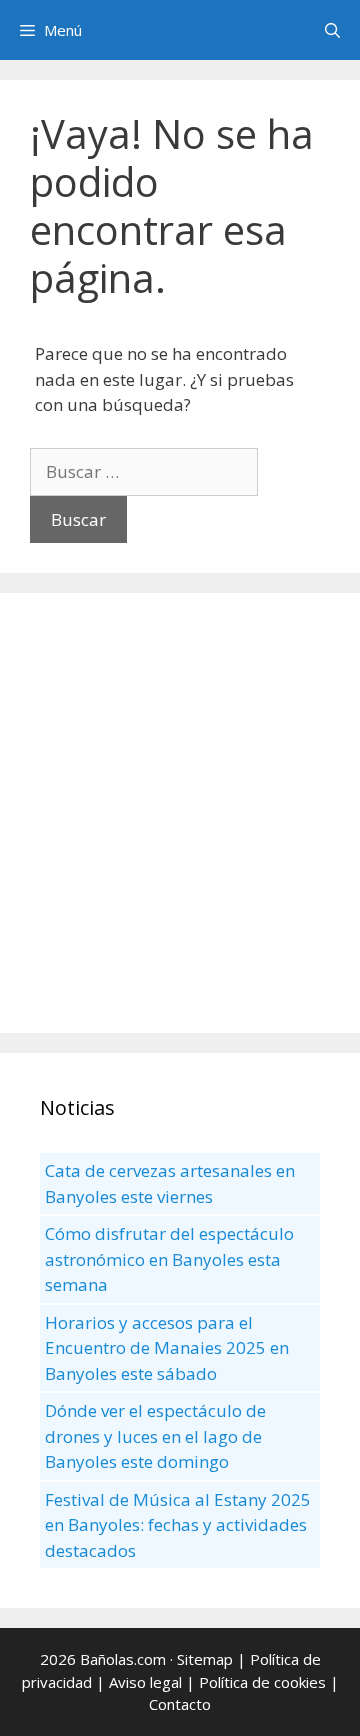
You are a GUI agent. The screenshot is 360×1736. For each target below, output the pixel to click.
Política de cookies (262, 1682)
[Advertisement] (180, 813)
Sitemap (205, 1659)
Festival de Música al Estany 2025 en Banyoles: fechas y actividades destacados (178, 1525)
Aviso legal (145, 1682)
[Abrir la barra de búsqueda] (332, 30)
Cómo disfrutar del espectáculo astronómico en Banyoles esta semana (169, 1259)
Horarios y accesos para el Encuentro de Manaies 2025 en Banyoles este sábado (167, 1348)
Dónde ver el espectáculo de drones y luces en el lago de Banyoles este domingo (155, 1436)
